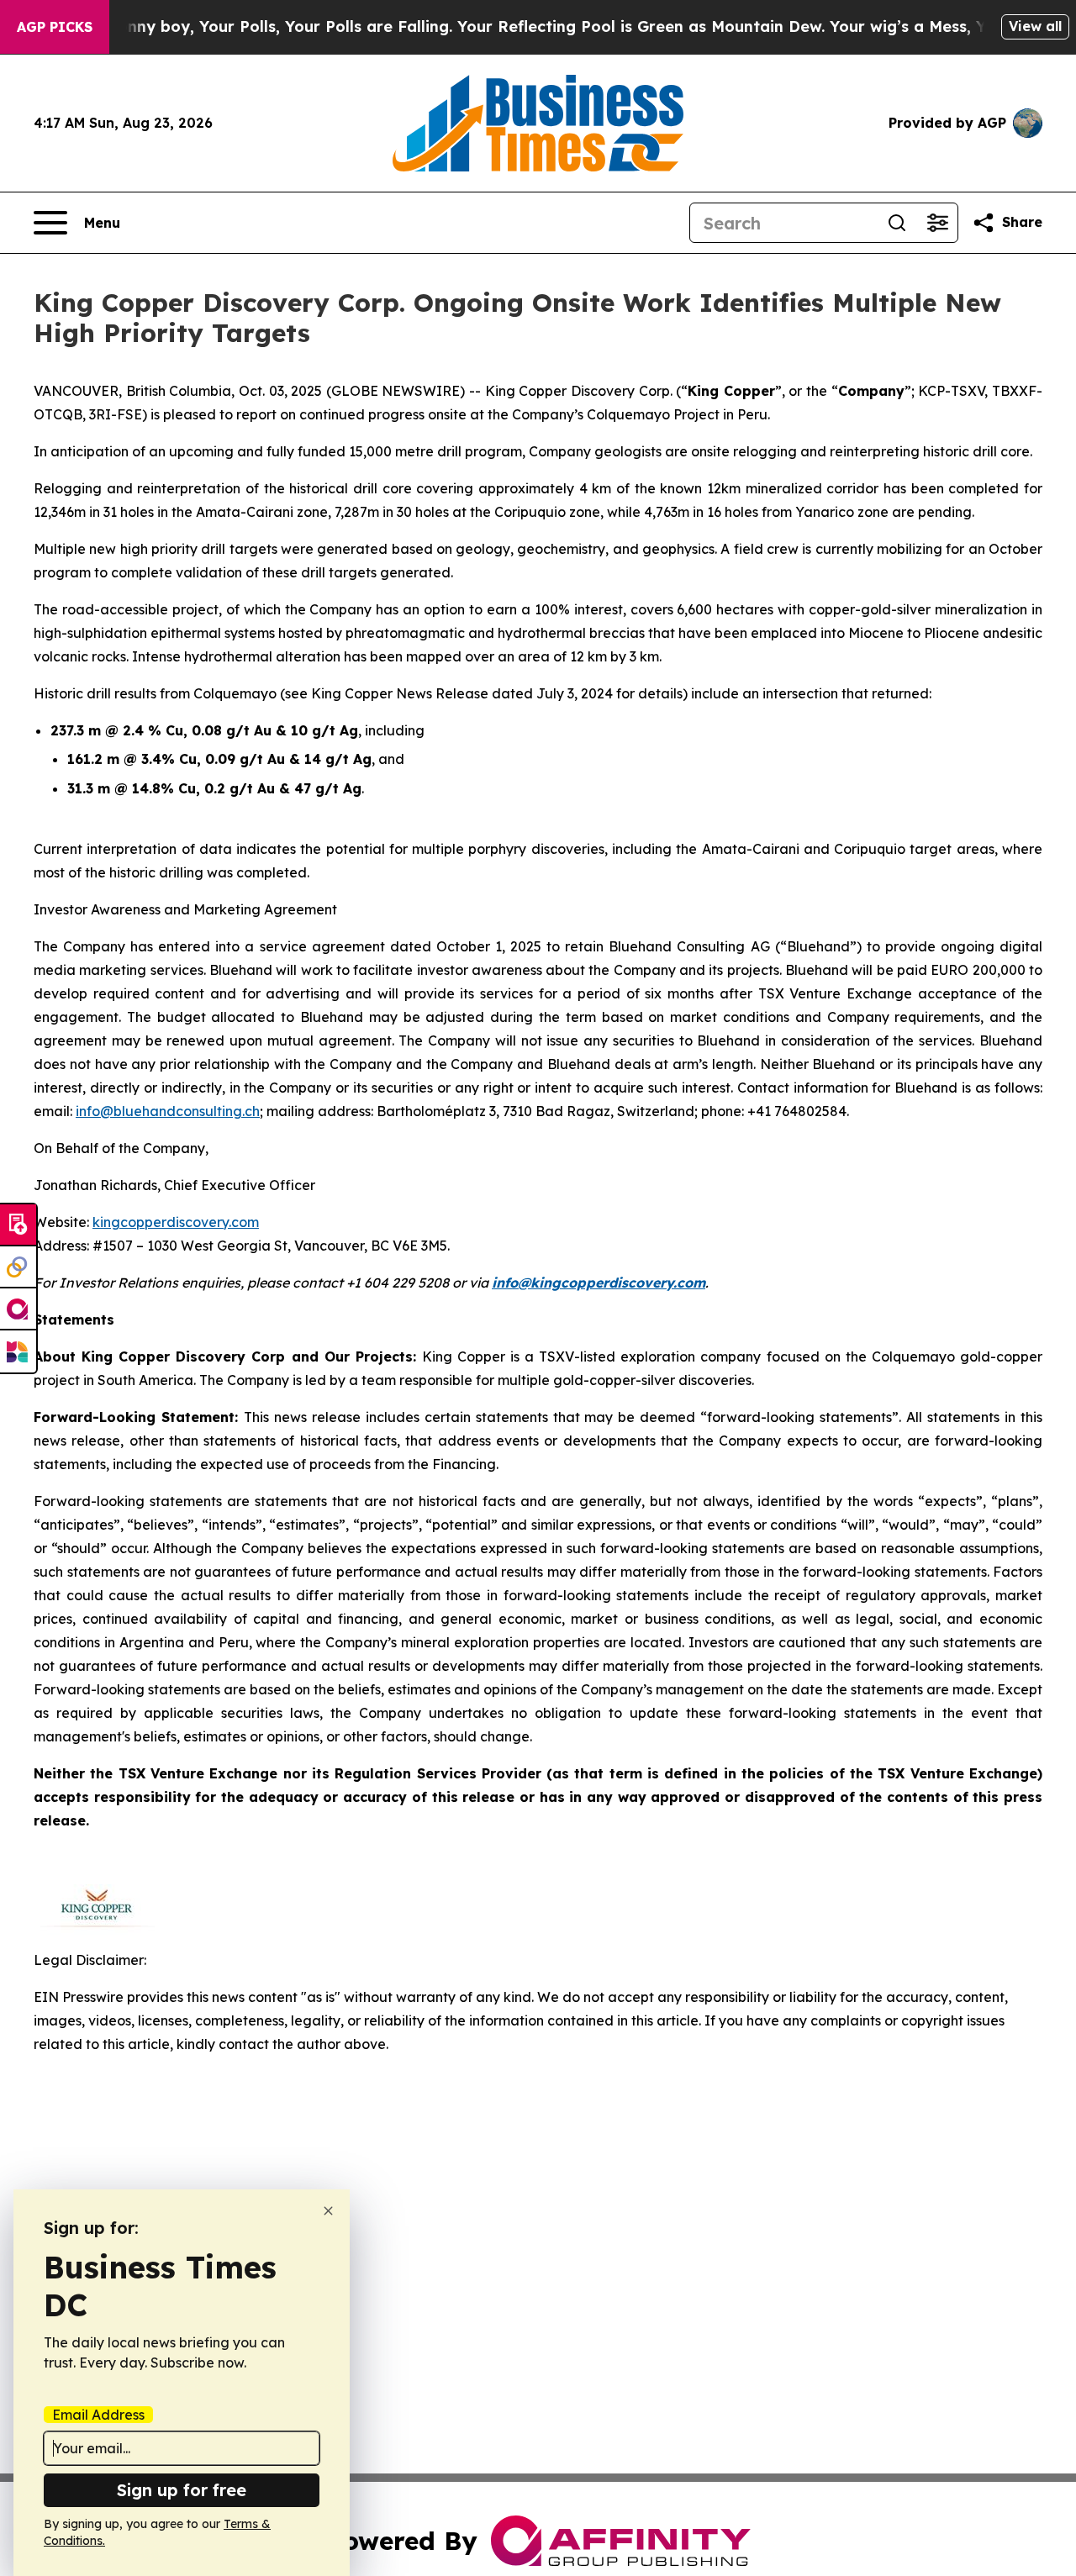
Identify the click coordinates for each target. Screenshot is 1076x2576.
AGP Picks (55, 27)
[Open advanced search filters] (937, 223)
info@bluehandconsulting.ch (168, 1111)
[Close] (328, 2211)
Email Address (98, 2415)
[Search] (897, 223)
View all (1035, 26)
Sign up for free (182, 2490)
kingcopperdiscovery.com (176, 1222)
